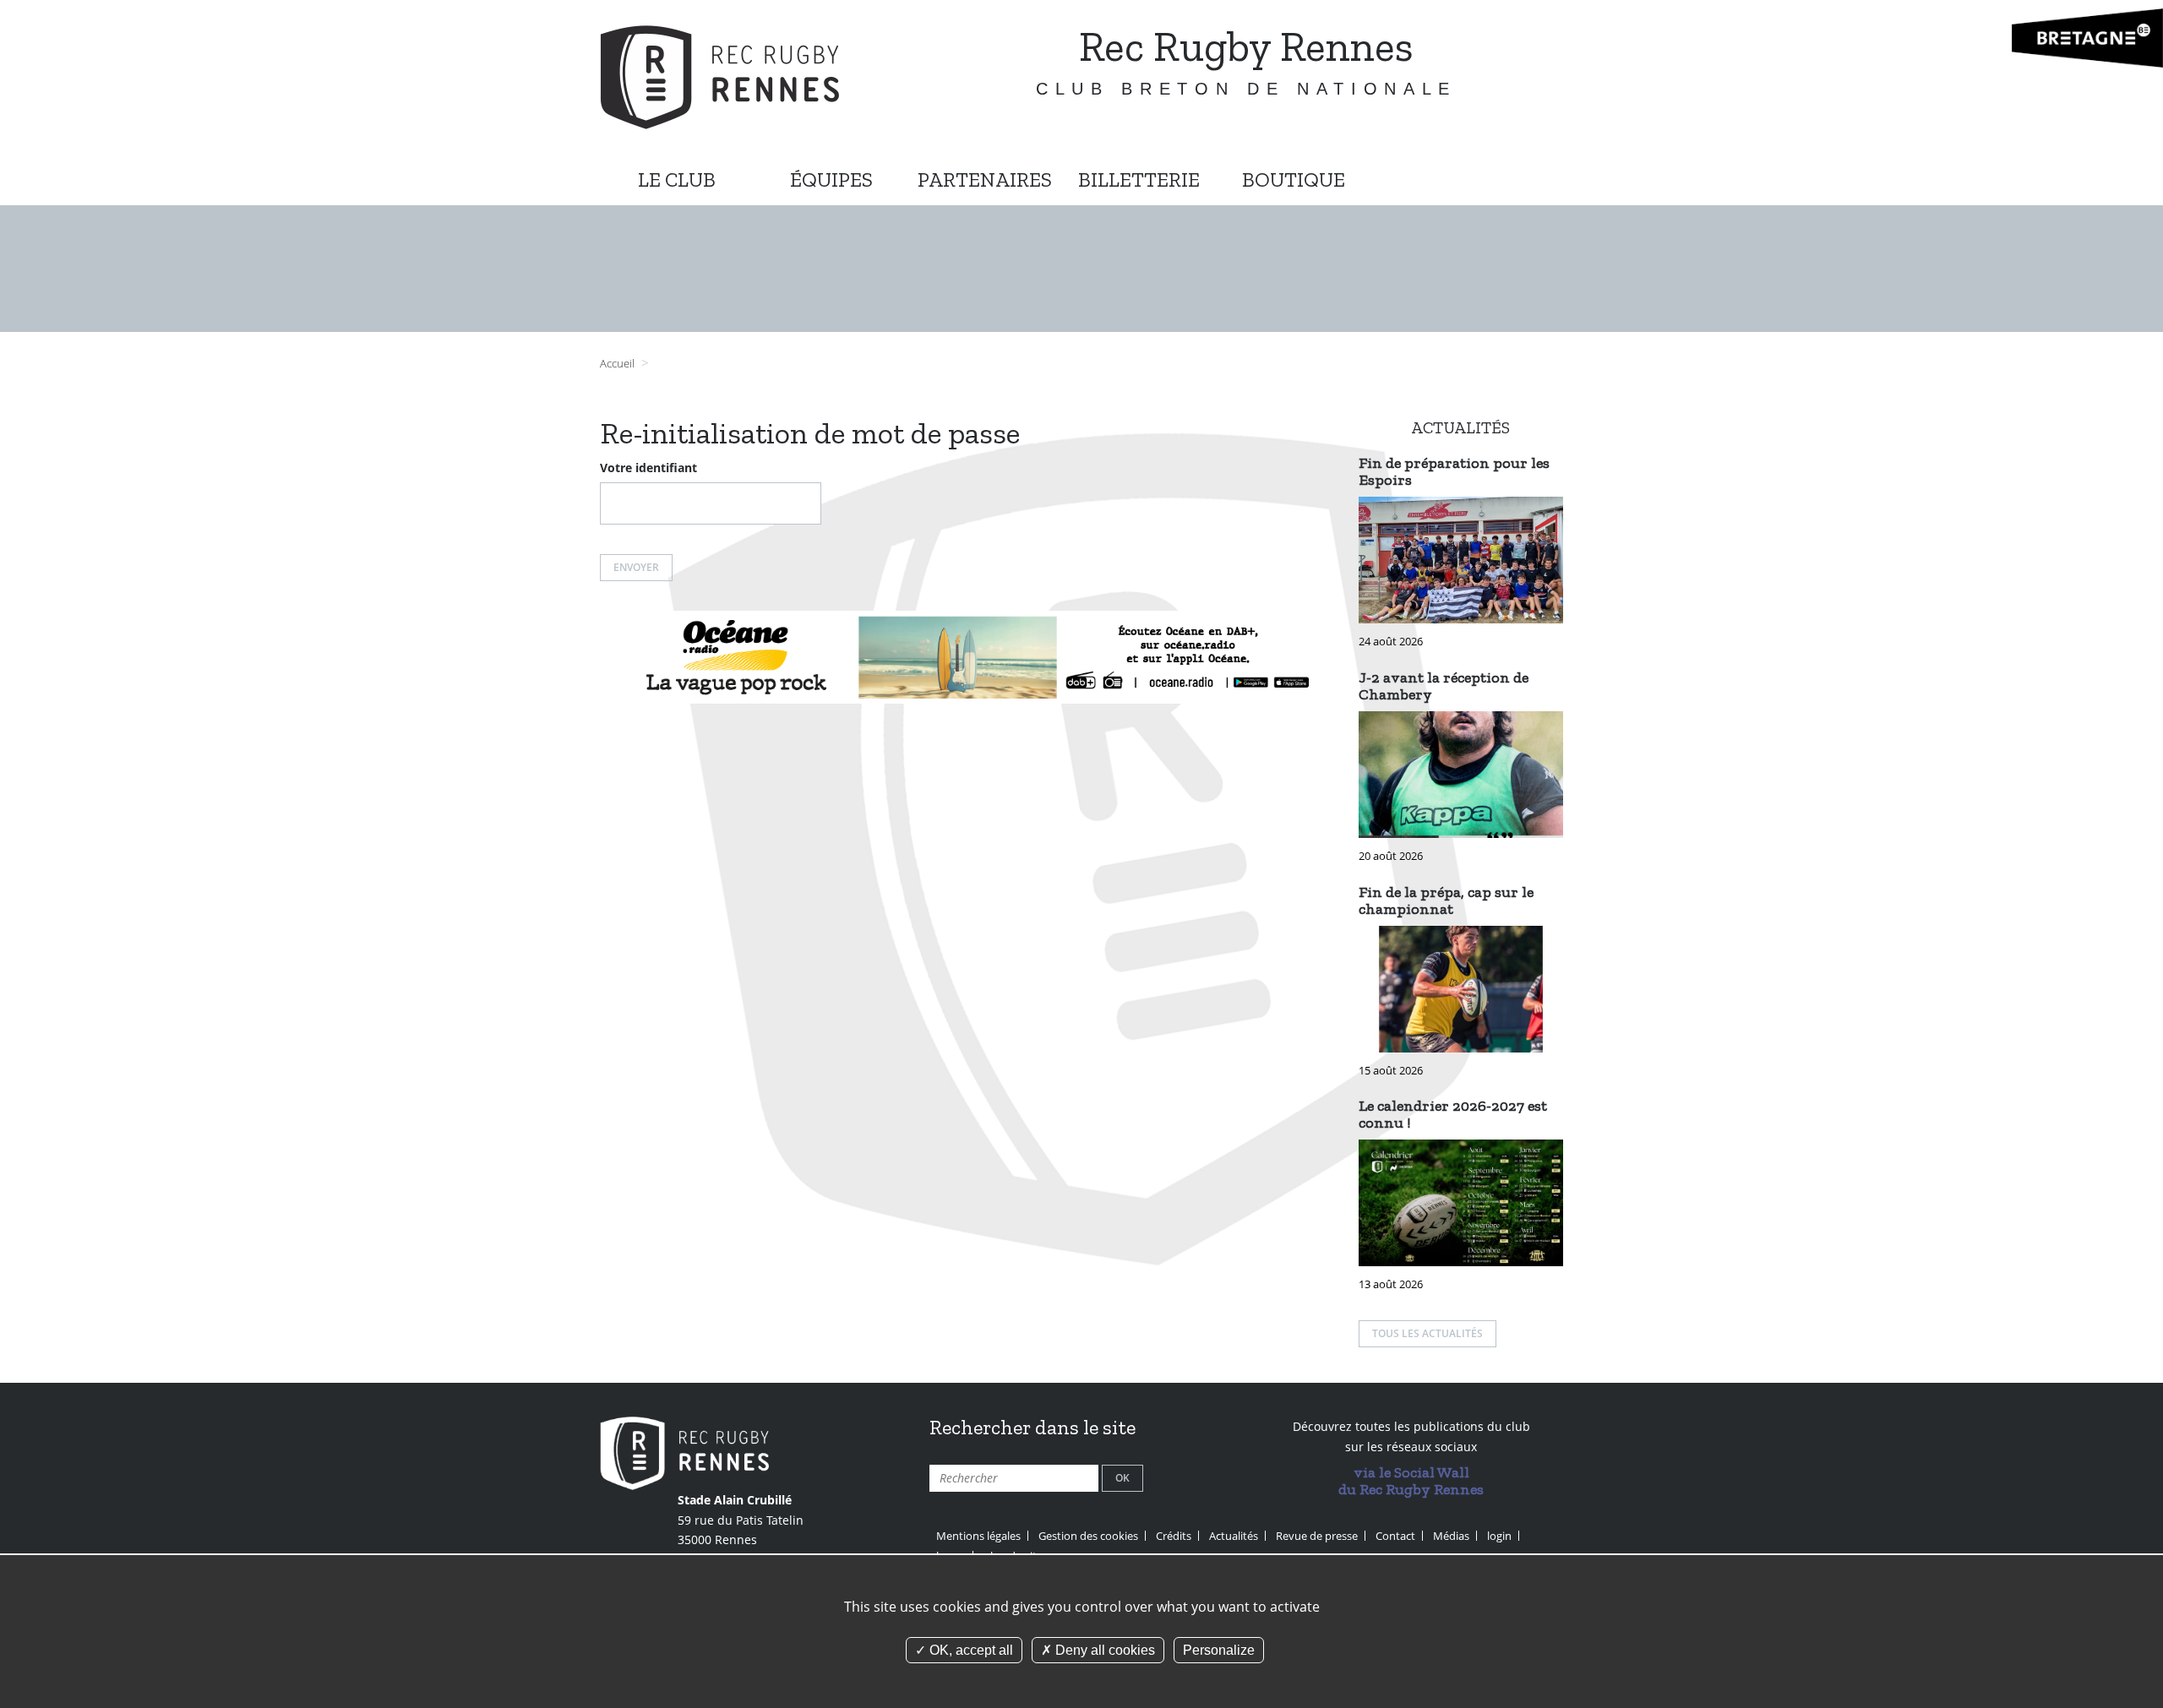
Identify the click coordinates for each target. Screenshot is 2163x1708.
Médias (1451, 1536)
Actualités (1234, 1536)
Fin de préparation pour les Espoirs (1454, 471)
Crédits (1174, 1536)
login (1499, 1536)
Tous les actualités (1427, 1333)
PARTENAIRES (985, 180)
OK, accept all (970, 1650)
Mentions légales (978, 1536)
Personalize (1219, 1650)
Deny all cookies (1103, 1650)
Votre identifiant (648, 468)
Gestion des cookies (1088, 1536)
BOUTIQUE (1294, 180)
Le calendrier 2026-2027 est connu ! (1453, 1114)
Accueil (617, 364)
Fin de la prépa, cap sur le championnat (1446, 900)
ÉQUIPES (831, 180)
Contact (1395, 1536)
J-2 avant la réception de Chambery (1444, 686)
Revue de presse (1317, 1536)
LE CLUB (677, 180)
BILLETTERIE (1139, 180)
